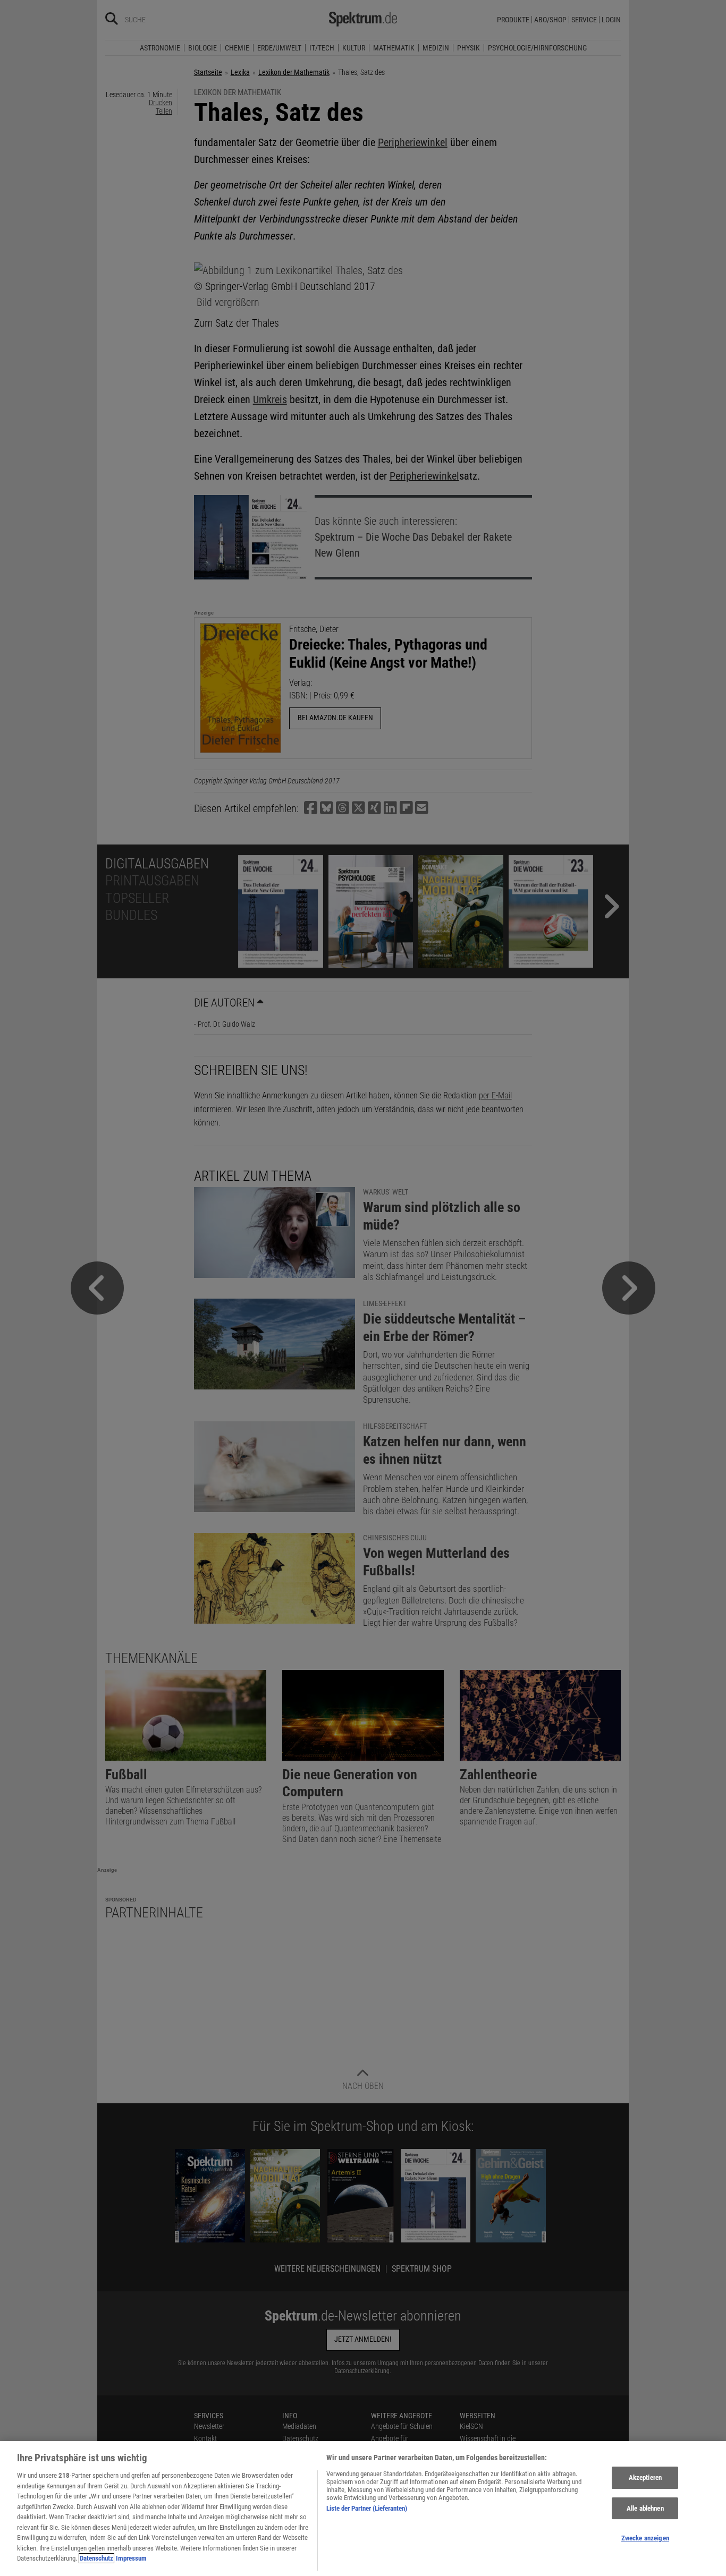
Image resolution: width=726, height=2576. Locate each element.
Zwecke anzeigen (645, 2539)
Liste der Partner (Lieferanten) (367, 2508)
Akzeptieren (645, 2477)
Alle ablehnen (645, 2508)
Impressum (131, 2558)
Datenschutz (96, 2558)
